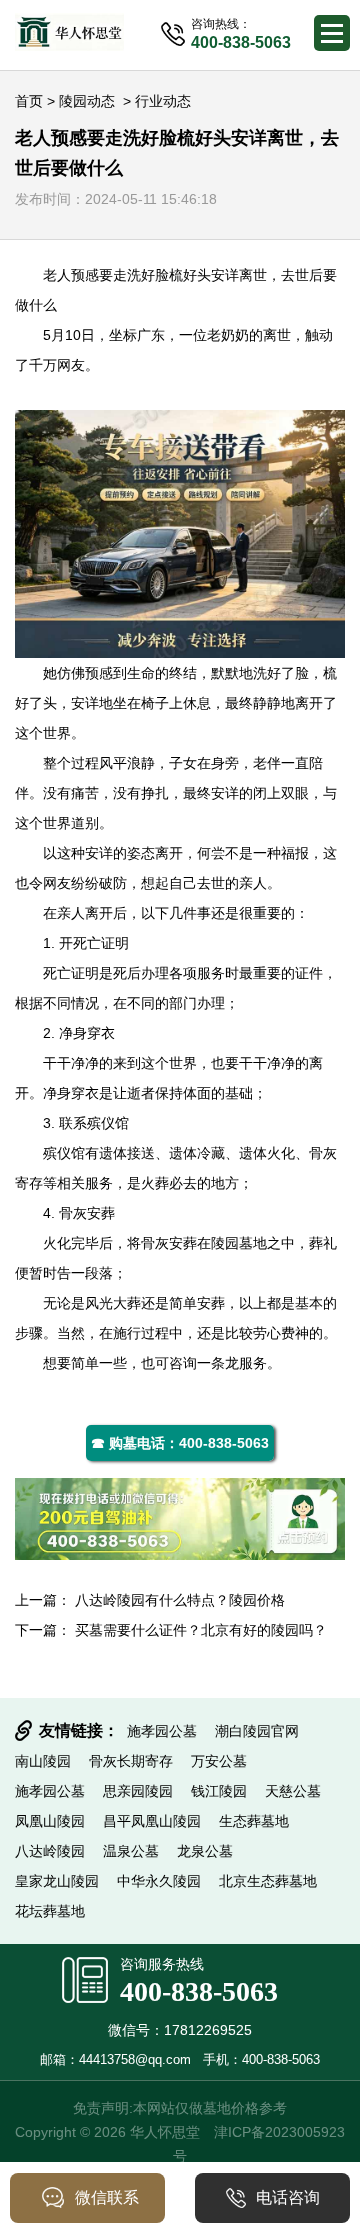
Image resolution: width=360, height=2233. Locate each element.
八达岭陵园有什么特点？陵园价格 (180, 1600)
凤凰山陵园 (50, 1821)
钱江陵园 (219, 1791)
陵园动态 (87, 101)
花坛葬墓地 (50, 1911)
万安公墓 (219, 1761)
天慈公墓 (293, 1791)
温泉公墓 (131, 1851)
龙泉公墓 (205, 1851)
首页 (29, 101)
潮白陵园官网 (257, 1731)
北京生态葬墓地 (268, 1881)
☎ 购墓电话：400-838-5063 (180, 1443)
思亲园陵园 (138, 1791)
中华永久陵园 (159, 1881)
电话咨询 (288, 2197)
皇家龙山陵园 (57, 1881)
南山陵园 (43, 1761)
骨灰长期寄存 (131, 1761)
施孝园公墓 (162, 1731)
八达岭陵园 (50, 1851)
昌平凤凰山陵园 (152, 1821)
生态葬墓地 (254, 1821)
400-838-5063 (199, 1991)
